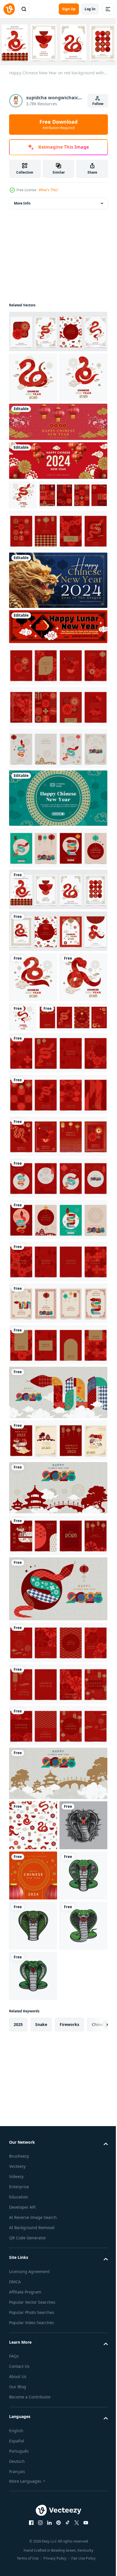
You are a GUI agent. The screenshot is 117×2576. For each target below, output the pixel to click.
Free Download (58, 124)
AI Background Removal (32, 2507)
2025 (18, 2304)
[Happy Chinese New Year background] (58, 827)
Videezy (16, 2456)
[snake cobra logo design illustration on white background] (33, 2155)
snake (41, 2304)
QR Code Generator (28, 2517)
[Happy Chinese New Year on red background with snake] (58, 330)
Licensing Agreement (29, 2551)
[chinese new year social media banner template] (58, 509)
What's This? (48, 190)
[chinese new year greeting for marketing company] (33, 2054)
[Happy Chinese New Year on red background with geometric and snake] (58, 1223)
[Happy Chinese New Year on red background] (58, 1473)
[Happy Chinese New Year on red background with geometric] (58, 785)
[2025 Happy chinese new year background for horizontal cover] (58, 1521)
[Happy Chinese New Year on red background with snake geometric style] (58, 968)
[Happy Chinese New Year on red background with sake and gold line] (43, 1146)
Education (19, 2476)
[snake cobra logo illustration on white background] (33, 2205)
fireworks (69, 2304)
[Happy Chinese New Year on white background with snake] (33, 1055)
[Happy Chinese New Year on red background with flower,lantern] (43, 573)
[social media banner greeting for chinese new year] (58, 470)
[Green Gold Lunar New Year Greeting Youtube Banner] (58, 876)
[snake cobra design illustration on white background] (33, 2255)
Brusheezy (19, 2435)
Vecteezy (17, 2445)
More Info (22, 202)
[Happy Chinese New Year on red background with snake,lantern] (58, 1664)
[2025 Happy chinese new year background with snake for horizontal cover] (58, 1717)
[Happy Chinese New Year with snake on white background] (73, 1095)
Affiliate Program (25, 2571)
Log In (90, 9)
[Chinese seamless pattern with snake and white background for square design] (33, 1954)
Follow (98, 104)
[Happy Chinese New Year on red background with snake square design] (33, 426)
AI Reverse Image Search (33, 2496)
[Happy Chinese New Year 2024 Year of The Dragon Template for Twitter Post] (58, 659)
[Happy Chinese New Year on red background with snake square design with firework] (23, 543)
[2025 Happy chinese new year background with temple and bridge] (58, 1616)
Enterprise (19, 2466)
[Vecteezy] (9, 9)
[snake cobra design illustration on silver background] (33, 2004)
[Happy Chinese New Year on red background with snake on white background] (58, 1009)
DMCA (15, 2561)
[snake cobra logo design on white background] (33, 2104)
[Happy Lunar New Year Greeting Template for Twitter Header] (58, 705)
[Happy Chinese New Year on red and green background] (58, 926)
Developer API (22, 2486)
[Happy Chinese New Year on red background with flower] (58, 743)
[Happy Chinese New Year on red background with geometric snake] (58, 1306)
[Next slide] (95, 2304)
